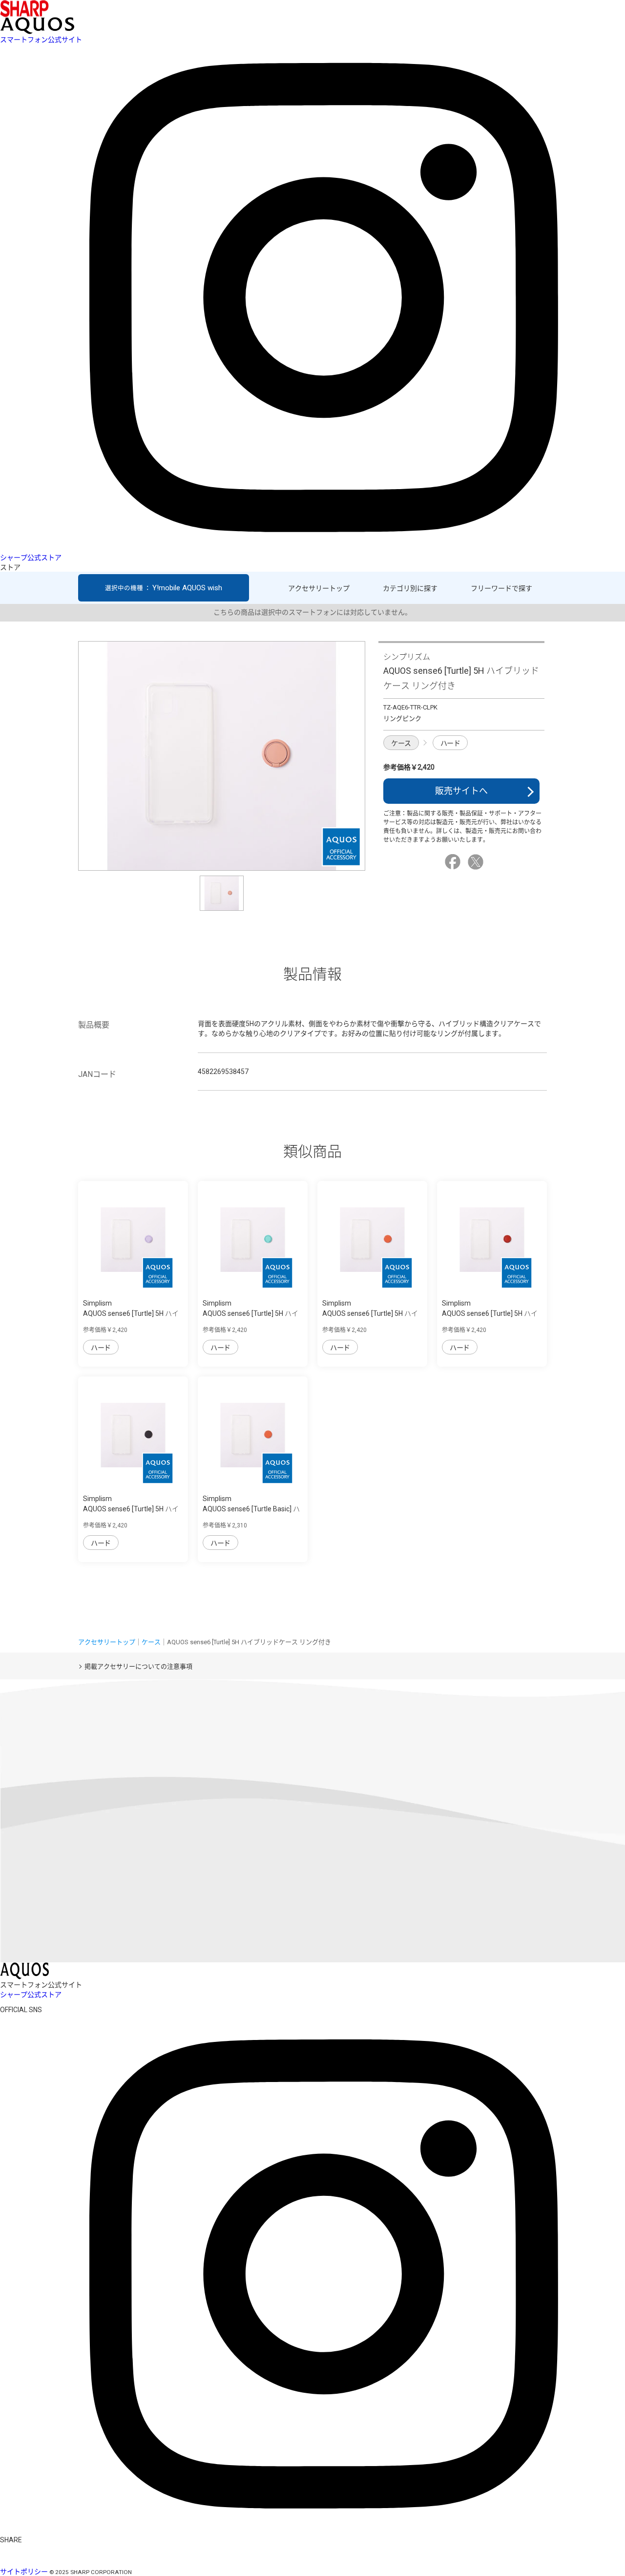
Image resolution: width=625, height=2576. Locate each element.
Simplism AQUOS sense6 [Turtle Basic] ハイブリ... (251, 1509)
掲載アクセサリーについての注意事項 (138, 1666)
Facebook (454, 862)
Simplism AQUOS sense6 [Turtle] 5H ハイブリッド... (131, 1313)
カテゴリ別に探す (410, 588)
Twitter (477, 862)
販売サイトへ (461, 791)
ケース (401, 743)
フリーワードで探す (501, 588)
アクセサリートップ (319, 588)
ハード (450, 743)
